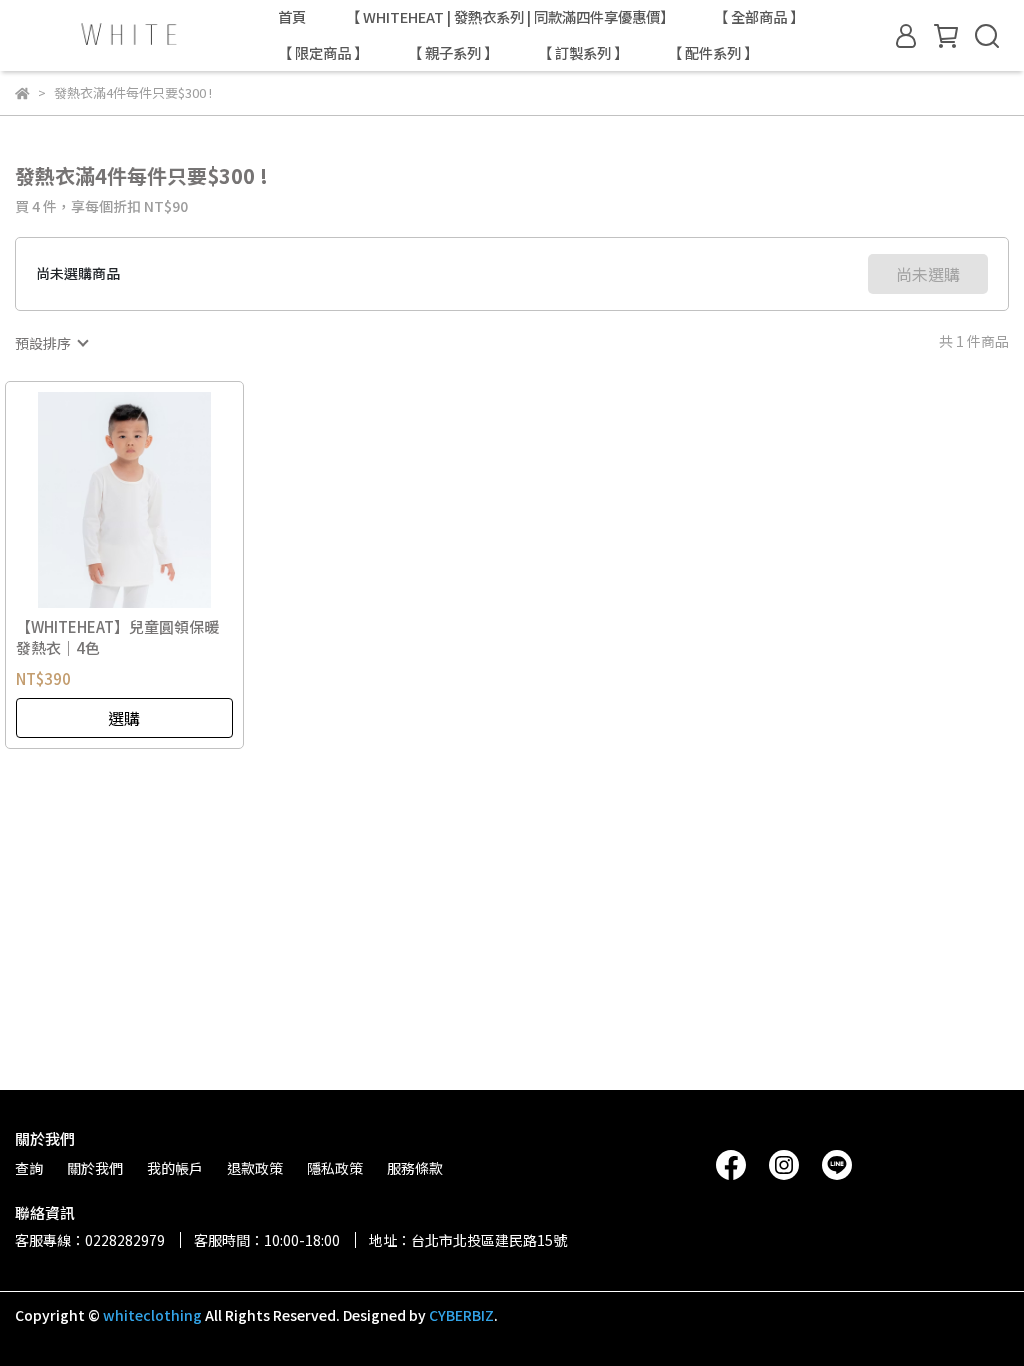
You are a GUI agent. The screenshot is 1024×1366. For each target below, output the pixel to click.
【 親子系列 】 (453, 53)
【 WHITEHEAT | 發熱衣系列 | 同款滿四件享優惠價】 (510, 17)
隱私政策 (335, 1168)
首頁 (292, 17)
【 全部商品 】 (759, 17)
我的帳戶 (175, 1168)
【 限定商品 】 (323, 53)
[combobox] (51, 343)
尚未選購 (928, 274)
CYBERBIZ (461, 1315)
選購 (124, 718)
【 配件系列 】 (713, 53)
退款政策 (255, 1168)
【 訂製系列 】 (583, 53)
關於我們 (95, 1168)
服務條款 (415, 1168)
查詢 (29, 1168)
